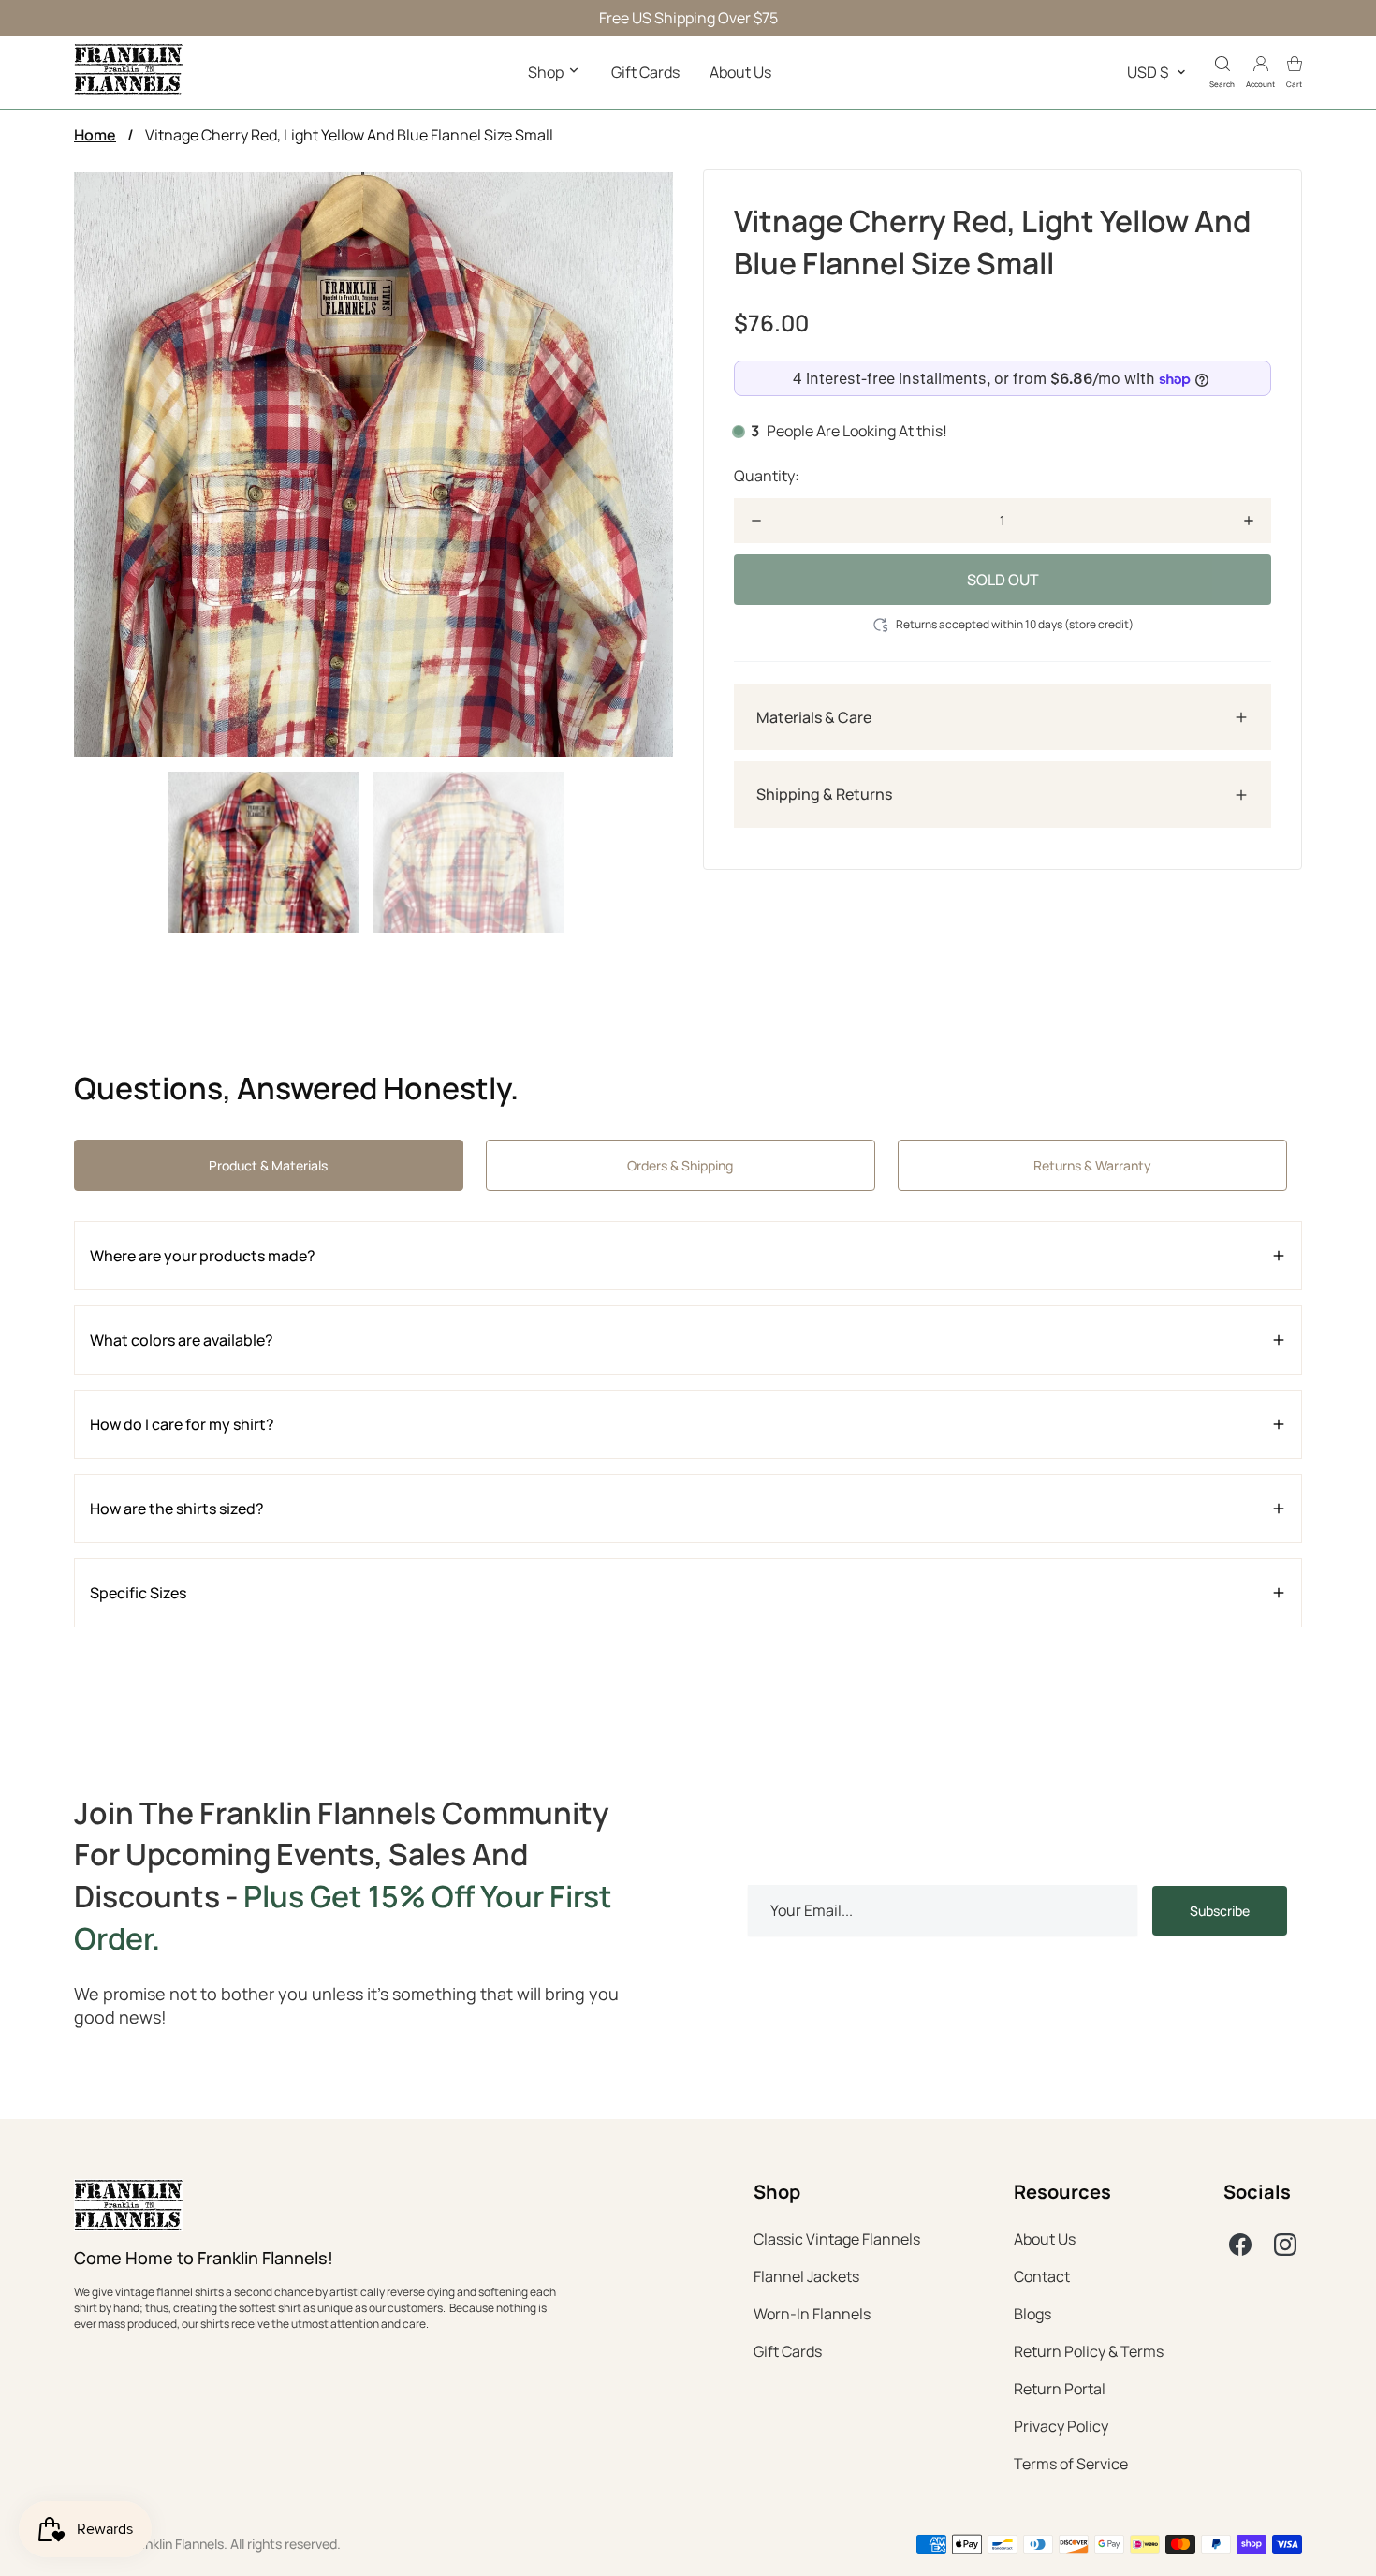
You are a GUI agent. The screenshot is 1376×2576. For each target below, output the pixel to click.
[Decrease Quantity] (756, 521)
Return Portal (1060, 2389)
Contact (1042, 2276)
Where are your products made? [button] (203, 1256)
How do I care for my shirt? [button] (182, 1424)
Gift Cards (645, 72)
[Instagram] (1285, 2245)
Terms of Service (1071, 2464)
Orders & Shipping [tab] (680, 1165)
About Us (740, 72)
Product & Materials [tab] (268, 1165)
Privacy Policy (1061, 2426)
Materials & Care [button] (814, 717)
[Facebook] (1240, 2245)
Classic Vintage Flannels (837, 2239)
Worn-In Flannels (812, 2314)
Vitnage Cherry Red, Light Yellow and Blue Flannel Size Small (349, 135)
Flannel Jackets (806, 2276)
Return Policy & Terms (1089, 2351)
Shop (547, 72)
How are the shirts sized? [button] (177, 1509)
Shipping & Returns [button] (824, 795)
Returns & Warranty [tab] (1092, 1165)
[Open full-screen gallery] (373, 464)
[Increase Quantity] (1249, 521)
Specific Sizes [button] (138, 1593)
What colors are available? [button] (182, 1340)
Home (95, 135)
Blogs (1032, 2314)
